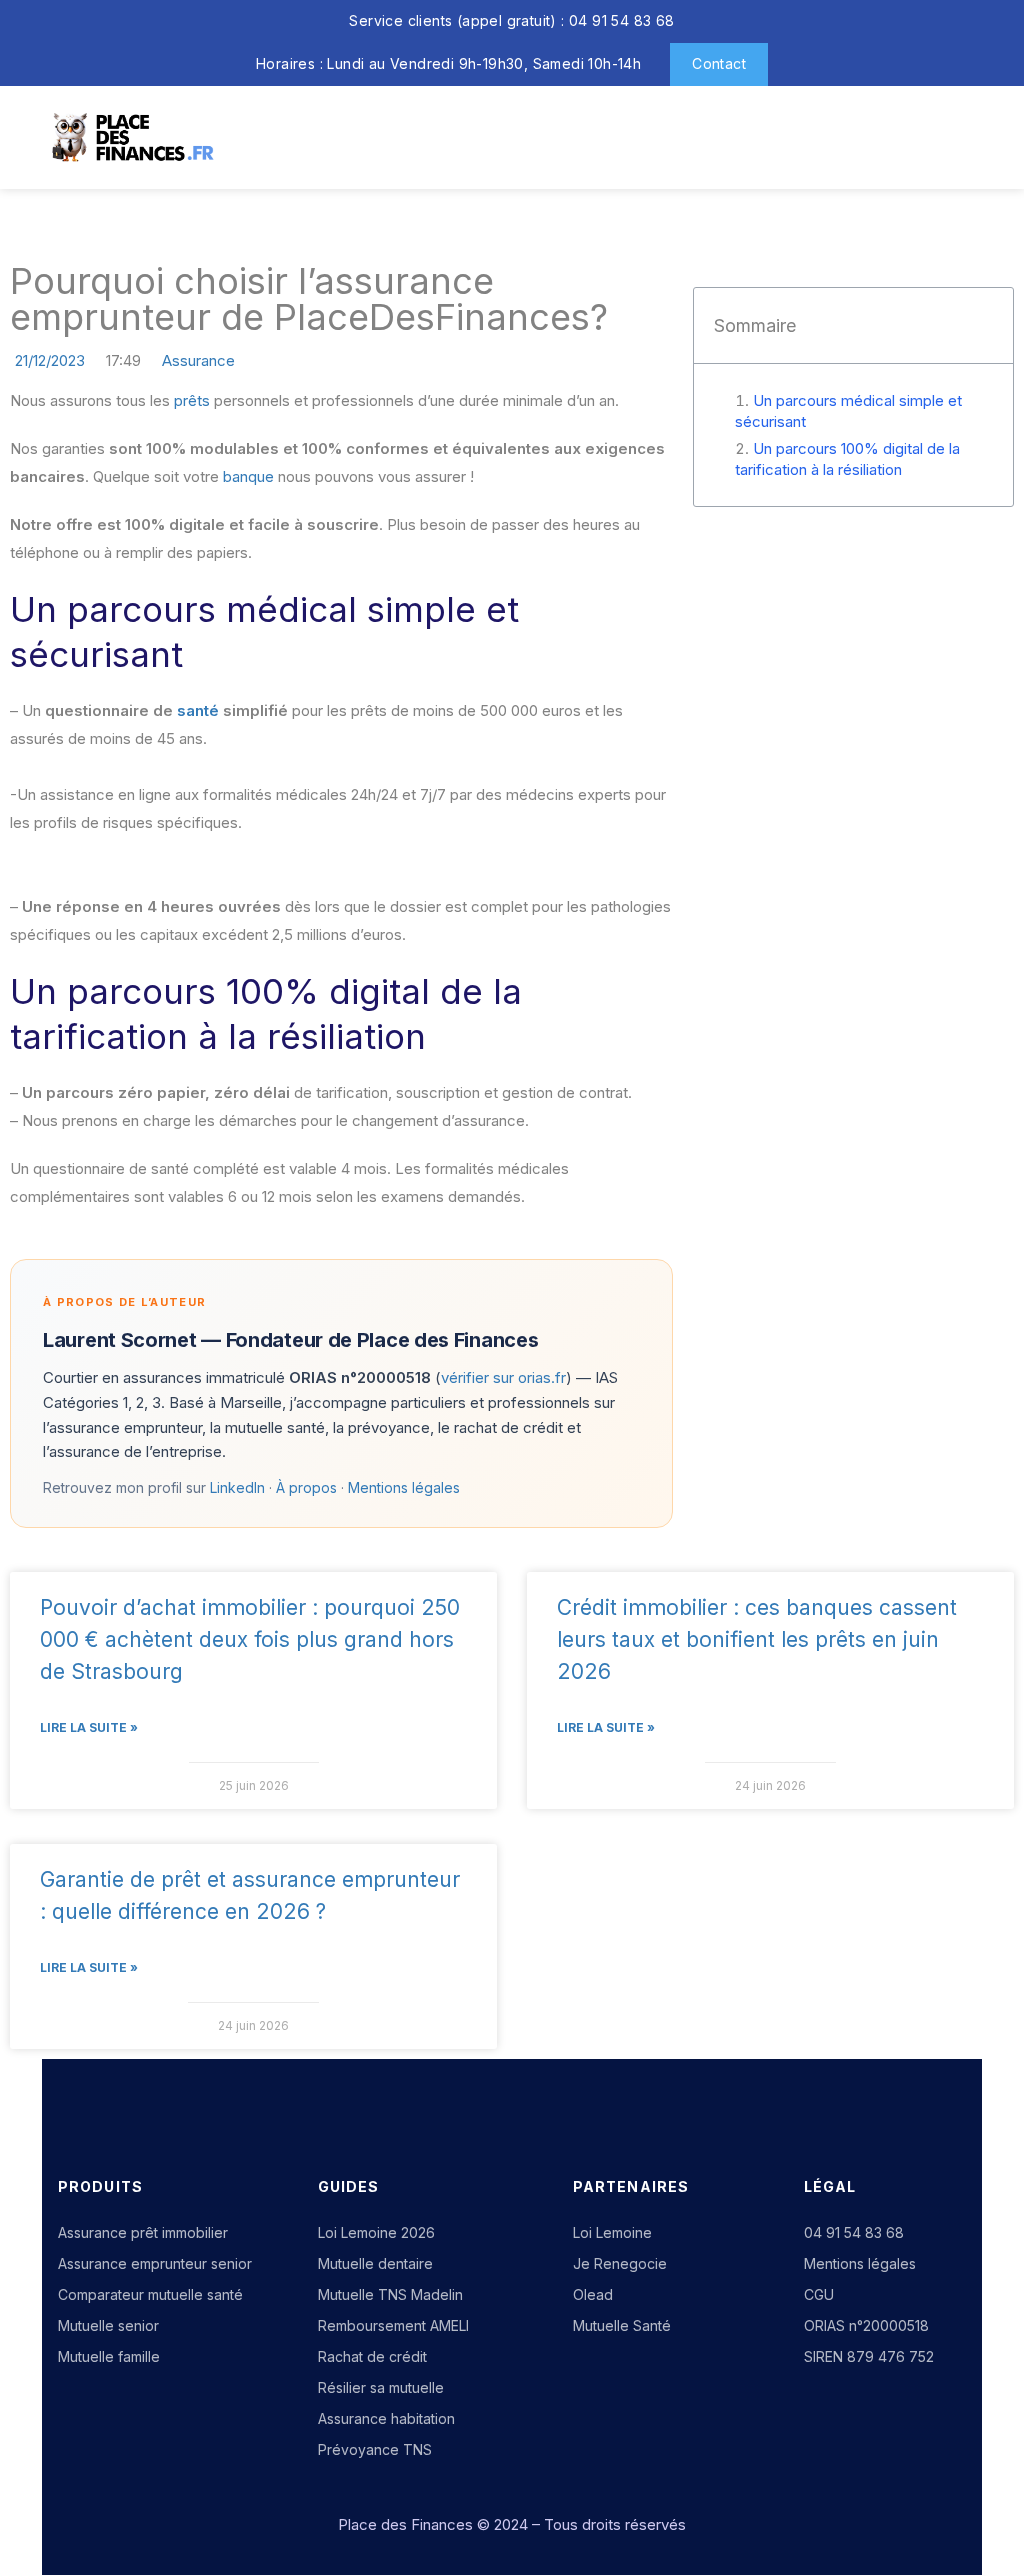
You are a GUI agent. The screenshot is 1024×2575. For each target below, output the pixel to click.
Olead (593, 2294)
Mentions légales (404, 1487)
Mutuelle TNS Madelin (390, 2294)
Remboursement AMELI (393, 2325)
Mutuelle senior (108, 2325)
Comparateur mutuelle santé (150, 2294)
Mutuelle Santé (622, 2325)
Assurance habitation (386, 2418)
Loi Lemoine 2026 (376, 2232)
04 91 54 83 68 (854, 2232)
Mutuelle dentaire (375, 2263)
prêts (192, 400)
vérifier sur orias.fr (503, 1377)
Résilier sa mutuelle (381, 2387)
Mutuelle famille (109, 2356)
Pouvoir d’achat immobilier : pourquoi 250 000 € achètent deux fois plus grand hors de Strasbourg (250, 1639)
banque (248, 476)
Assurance (198, 360)
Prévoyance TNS (375, 2449)
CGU (819, 2294)
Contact (719, 63)
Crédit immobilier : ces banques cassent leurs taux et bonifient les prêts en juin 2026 (757, 1639)
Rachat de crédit (372, 2356)
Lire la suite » (89, 1727)
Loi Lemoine (612, 2232)
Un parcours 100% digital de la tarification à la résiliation (847, 459)
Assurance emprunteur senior (155, 2263)
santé (198, 710)
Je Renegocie (620, 2263)
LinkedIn (237, 1487)
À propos (306, 1487)
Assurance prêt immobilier (143, 2232)
